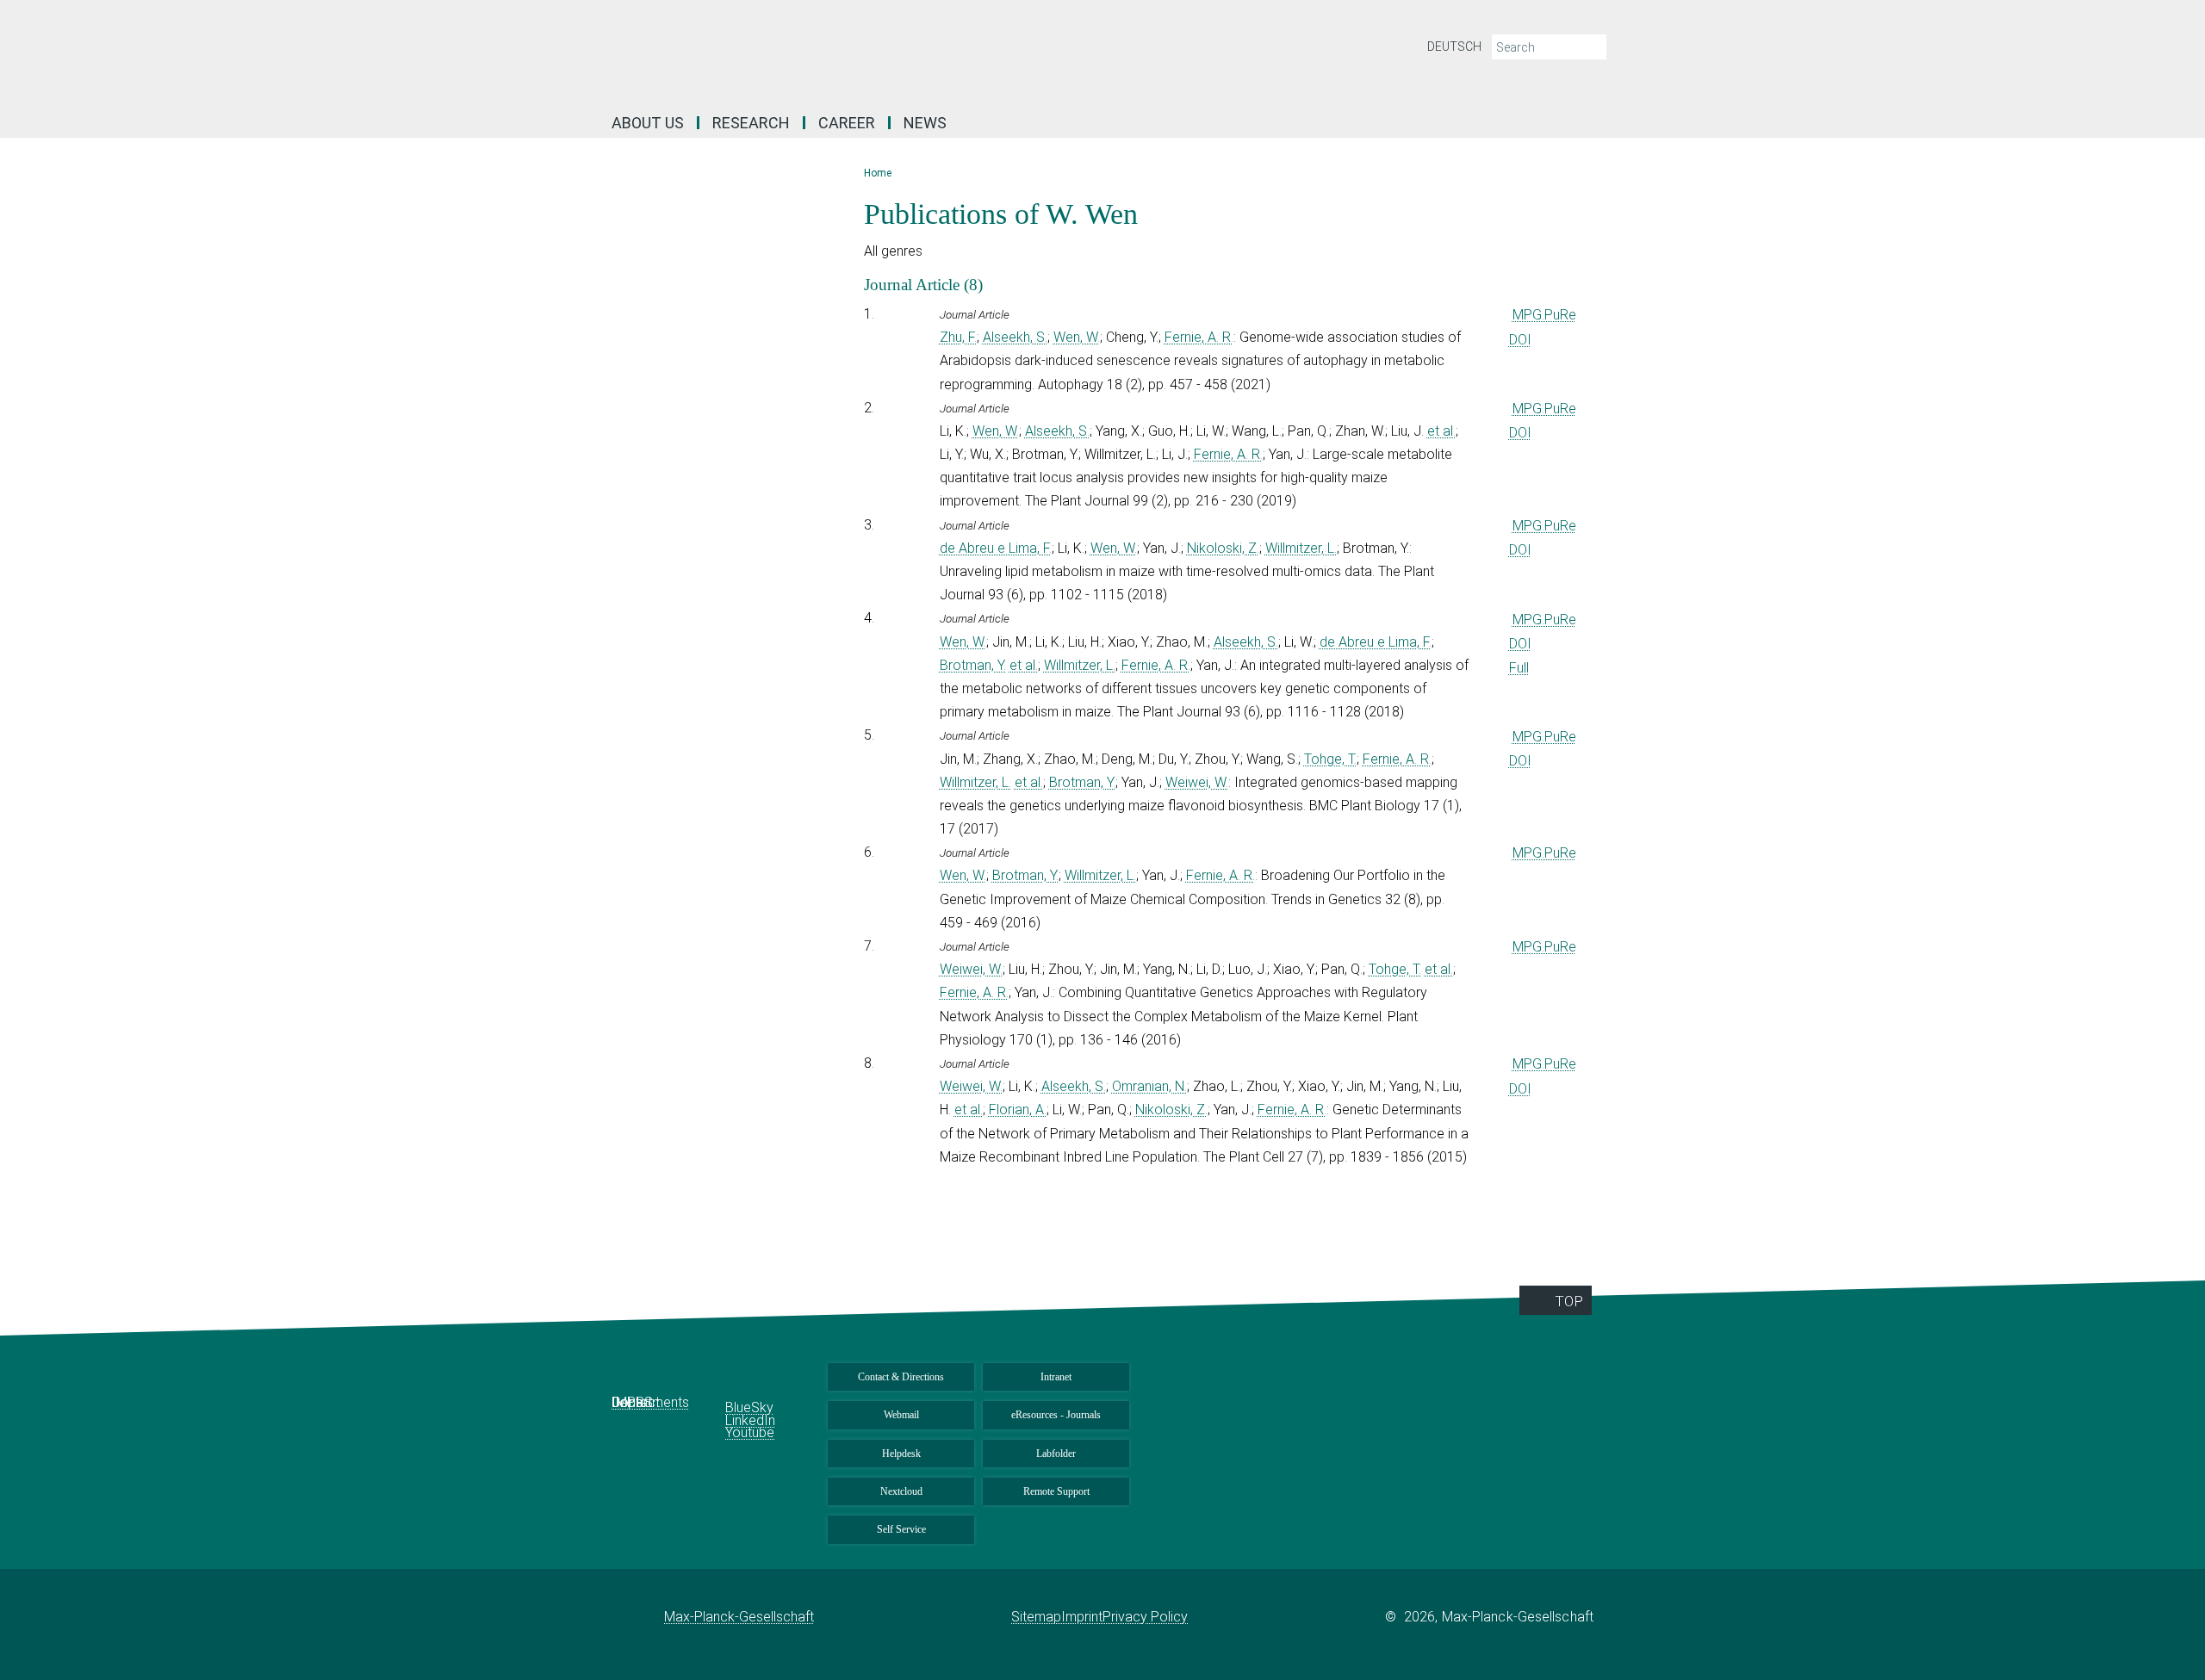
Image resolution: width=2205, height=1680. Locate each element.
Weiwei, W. (1197, 782)
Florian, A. (1018, 1110)
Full (1519, 668)
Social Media (757, 1385)
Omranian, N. (1149, 1086)
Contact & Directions (901, 1377)
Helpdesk (901, 1454)
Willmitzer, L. (1301, 548)
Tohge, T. (1330, 759)
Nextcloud (901, 1491)
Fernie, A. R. (1199, 337)
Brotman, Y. (973, 665)
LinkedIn (750, 1420)
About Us (648, 123)
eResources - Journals (1056, 1415)
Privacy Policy (1145, 1617)
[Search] (1592, 47)
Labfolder (1056, 1454)
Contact (636, 1402)
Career (847, 123)
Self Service (901, 1529)
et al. (1441, 431)
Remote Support (1056, 1491)
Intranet (1056, 1377)
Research (751, 123)
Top (1569, 1301)
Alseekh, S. (1015, 337)
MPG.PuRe (1544, 315)
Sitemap (1036, 1617)
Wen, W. (1077, 337)
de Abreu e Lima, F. (996, 548)
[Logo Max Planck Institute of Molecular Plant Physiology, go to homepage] (935, 52)
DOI (1520, 340)
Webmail (901, 1415)
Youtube (750, 1432)
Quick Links (655, 1385)
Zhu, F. (958, 337)
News (925, 123)
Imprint (1082, 1617)
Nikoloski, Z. (1223, 548)
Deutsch (1454, 46)
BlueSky (749, 1407)
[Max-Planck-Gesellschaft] (638, 1617)
